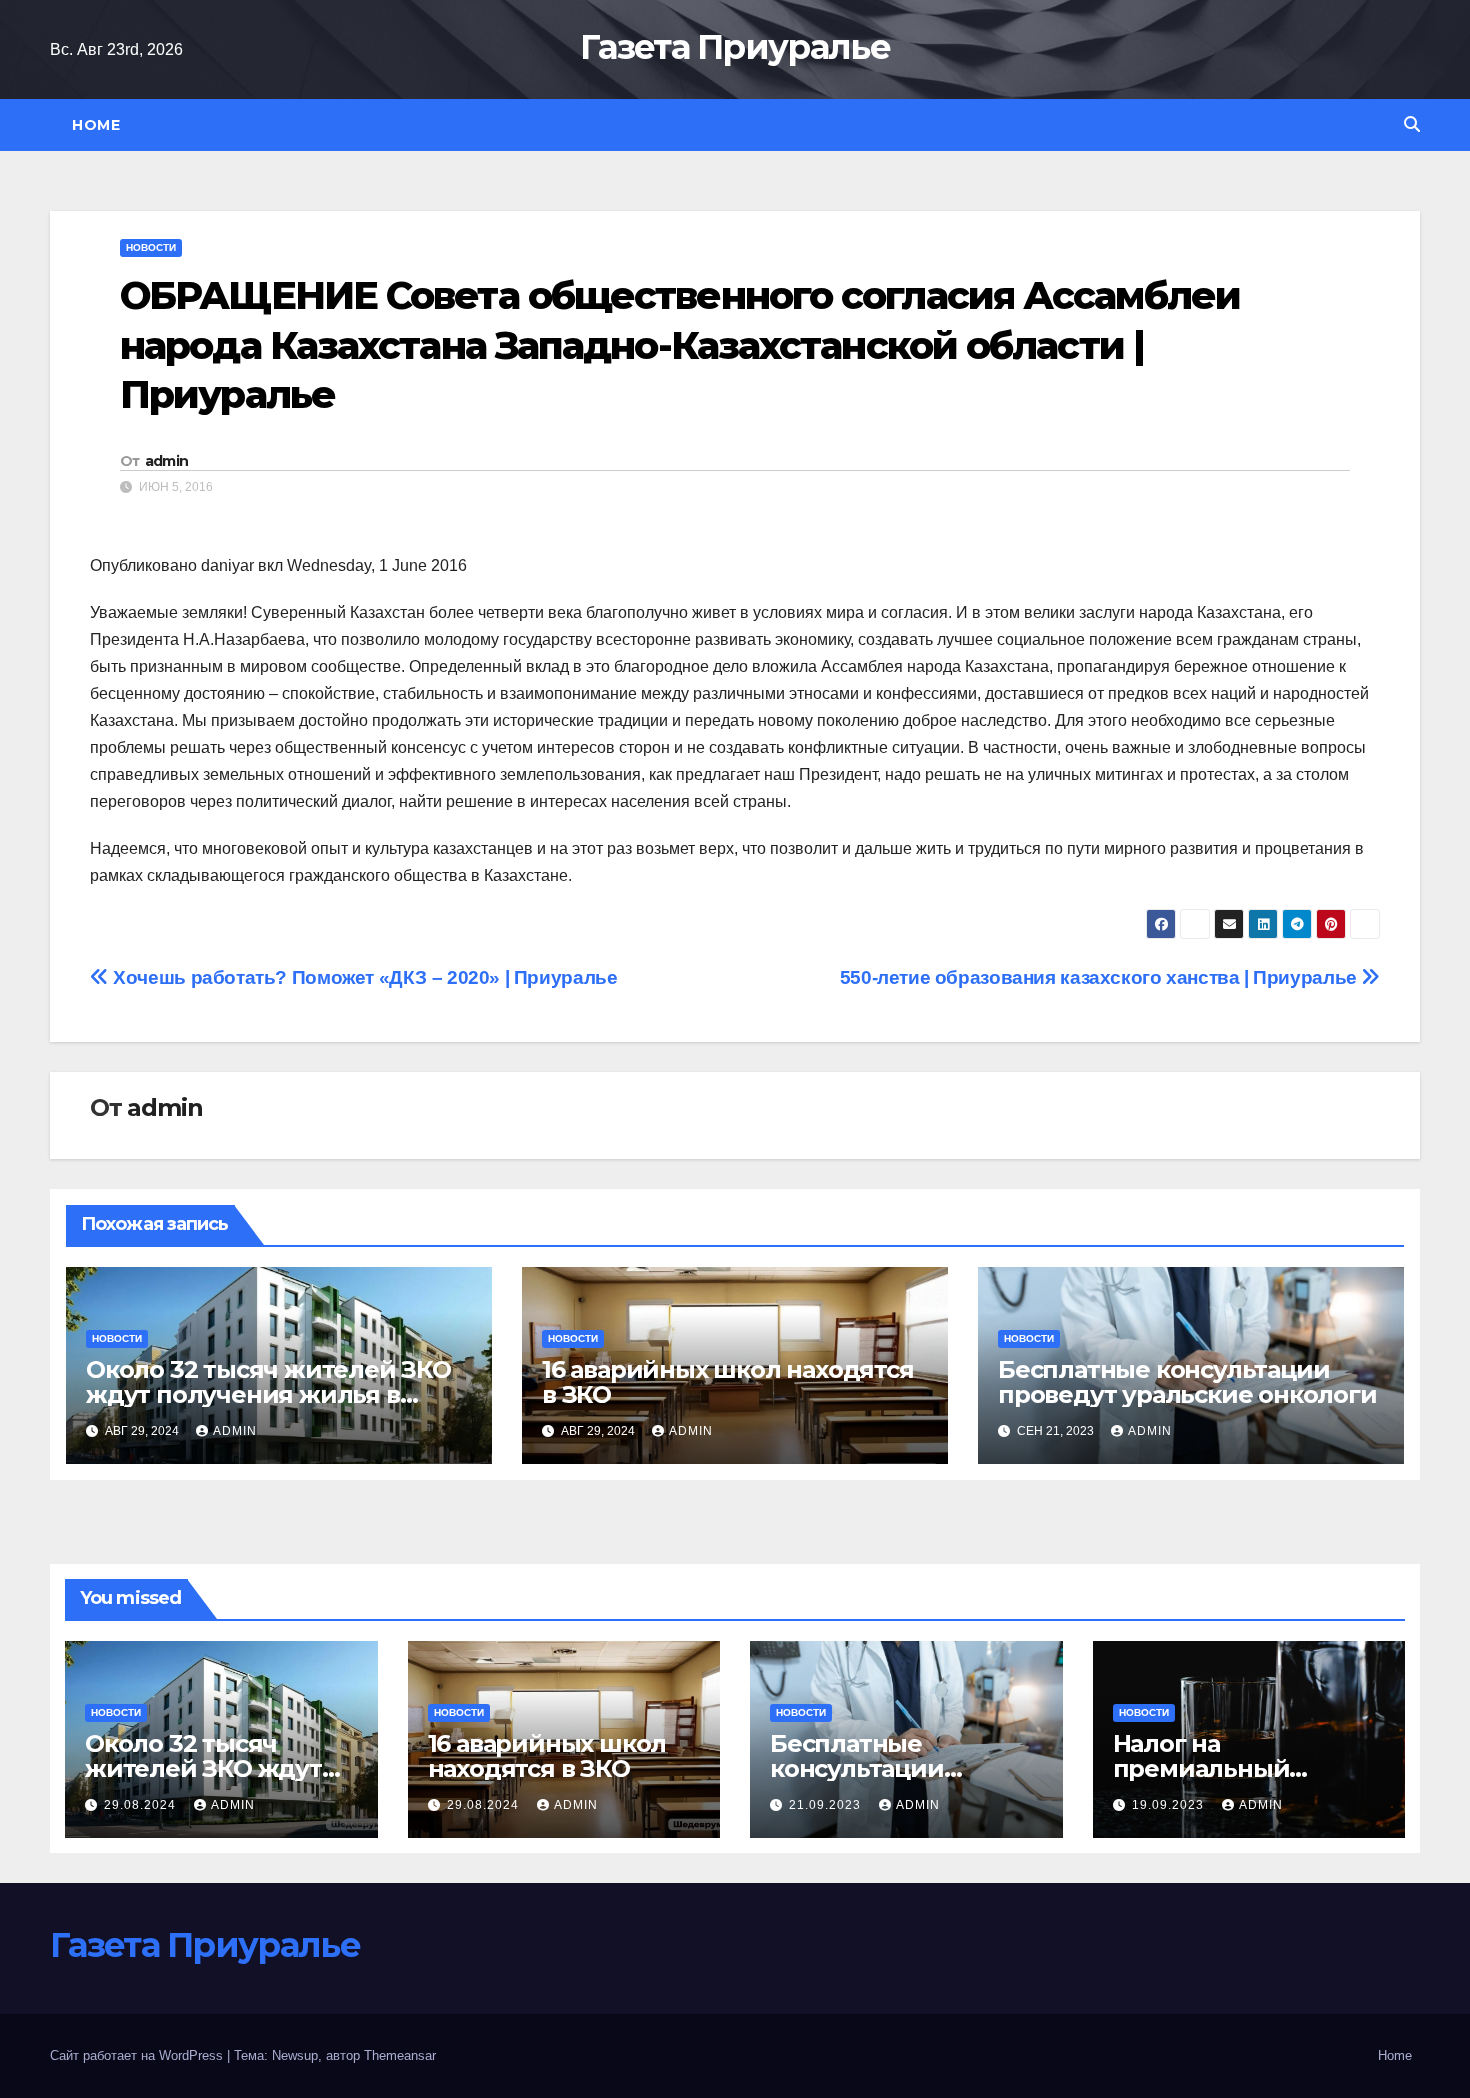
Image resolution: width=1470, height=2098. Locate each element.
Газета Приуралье (735, 47)
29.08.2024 (142, 1805)
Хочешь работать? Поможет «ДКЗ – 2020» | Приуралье (363, 977)
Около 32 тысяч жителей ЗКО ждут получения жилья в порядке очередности (268, 1394)
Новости (151, 247)
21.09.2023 (827, 1805)
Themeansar (400, 2055)
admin (167, 461)
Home (96, 125)
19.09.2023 (1170, 1805)
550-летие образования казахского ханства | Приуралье (1101, 977)
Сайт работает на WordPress (138, 2055)
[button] (1412, 124)
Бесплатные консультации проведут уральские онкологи (1187, 1382)
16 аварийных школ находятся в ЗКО (728, 1382)
